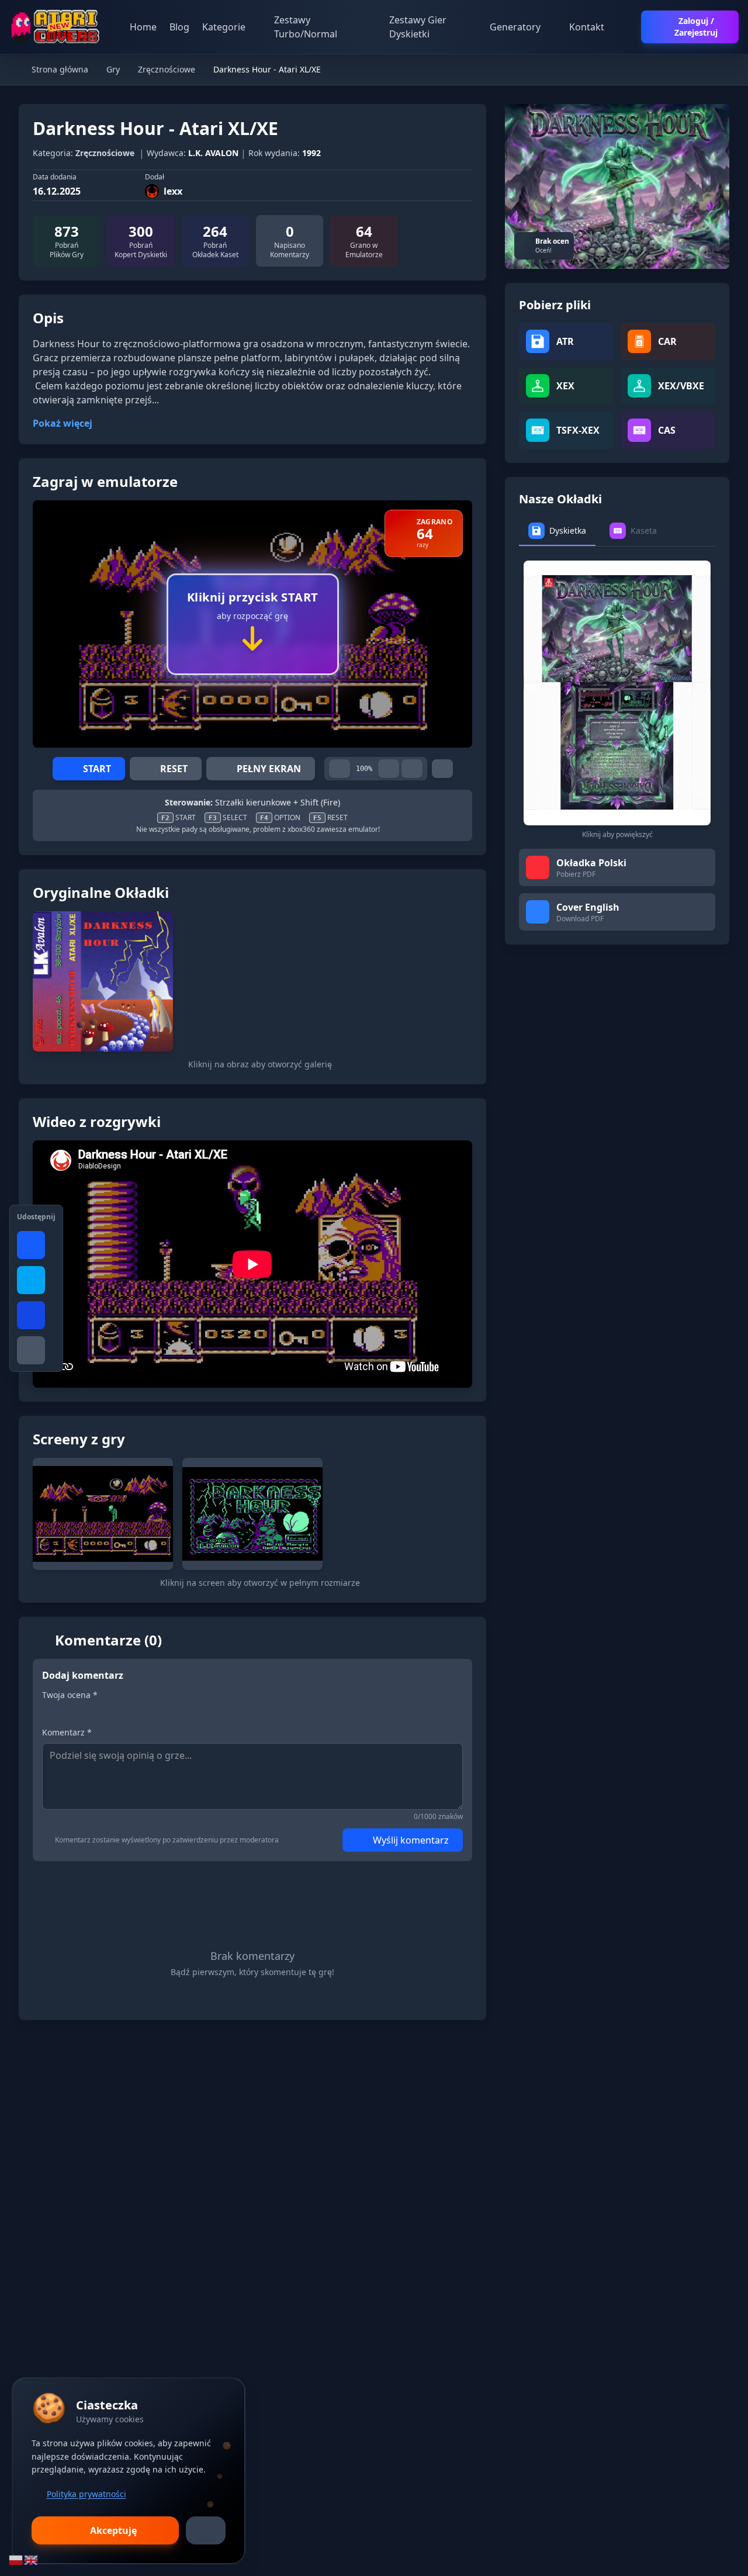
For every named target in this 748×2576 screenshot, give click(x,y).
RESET (174, 769)
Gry (113, 69)
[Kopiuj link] (31, 1350)
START (97, 769)
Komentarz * (67, 1732)
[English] (32, 2559)
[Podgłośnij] (389, 769)
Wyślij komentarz (411, 1840)
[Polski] (16, 2559)
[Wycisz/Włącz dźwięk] (412, 769)
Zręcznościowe (167, 69)
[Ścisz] (340, 769)
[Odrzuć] (206, 2530)
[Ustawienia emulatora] (442, 769)
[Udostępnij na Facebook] (31, 1245)
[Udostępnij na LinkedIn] (31, 1315)
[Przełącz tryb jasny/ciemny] (626, 27)
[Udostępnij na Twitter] (31, 1280)
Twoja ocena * (70, 1695)
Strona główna (59, 69)
